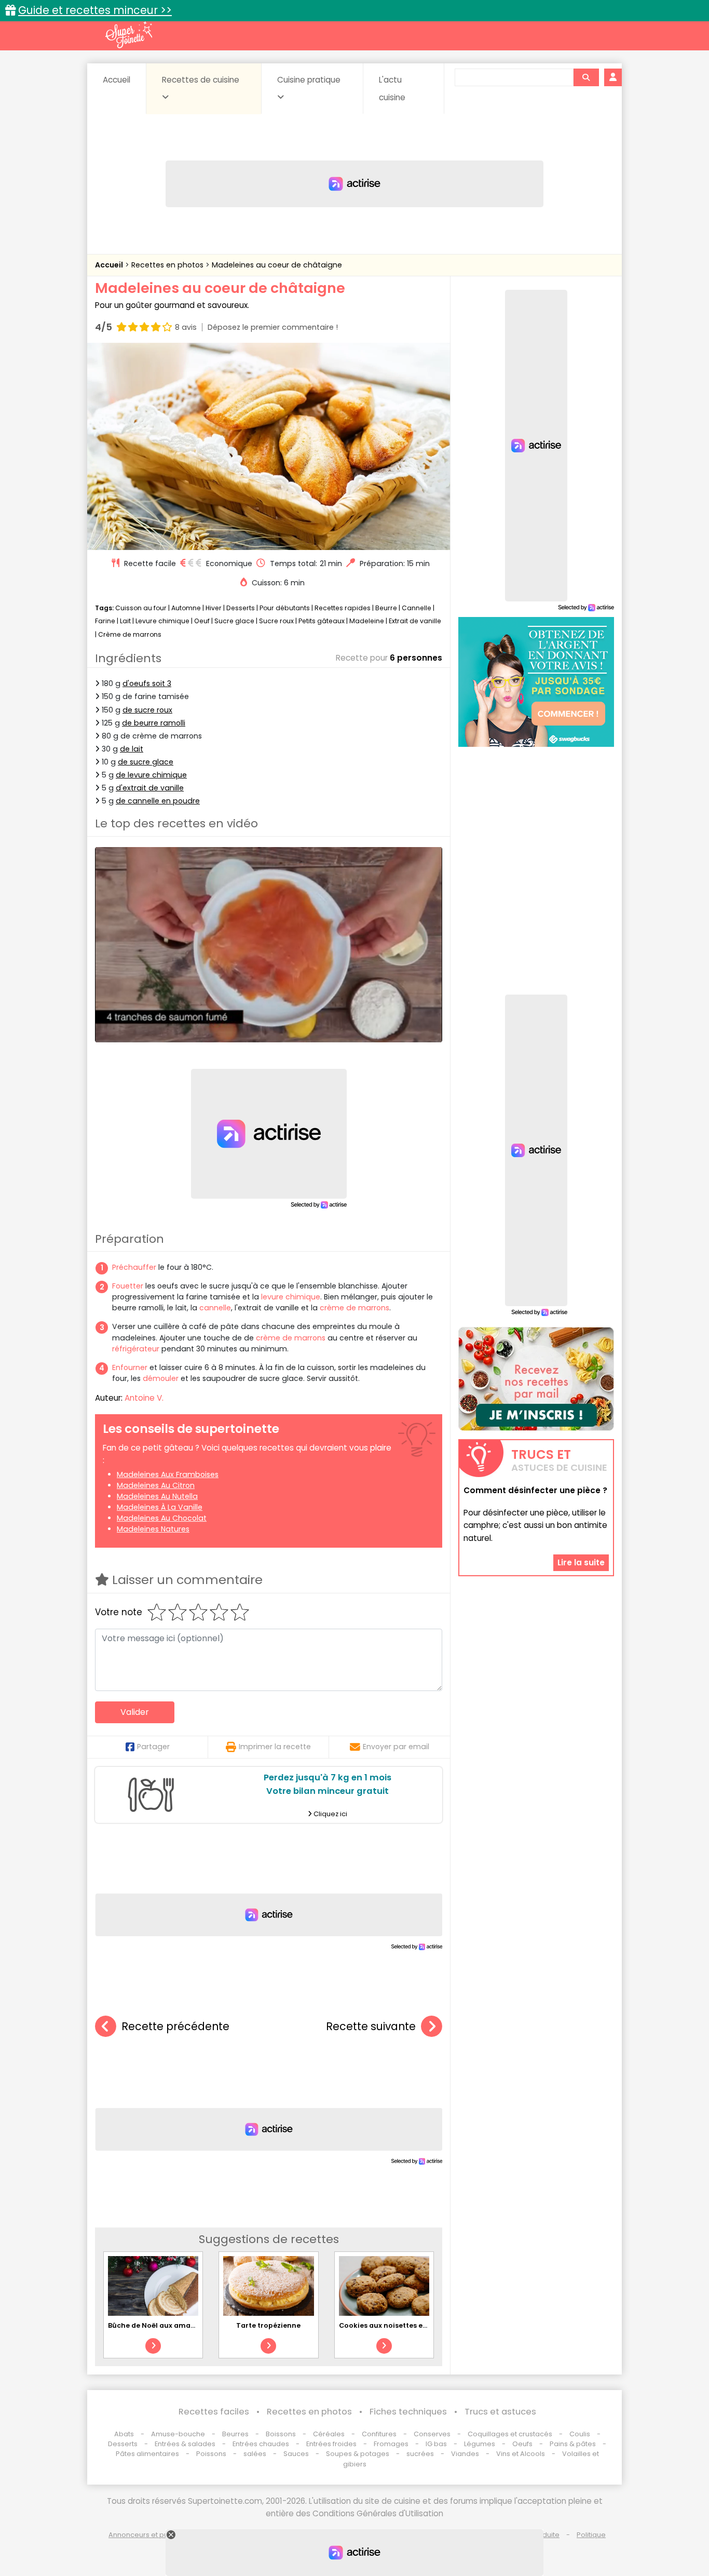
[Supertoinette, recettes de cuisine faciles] (129, 35)
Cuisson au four (141, 608)
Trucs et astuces (500, 2412)
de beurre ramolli (154, 723)
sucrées (420, 2454)
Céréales (329, 2434)
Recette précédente (175, 2026)
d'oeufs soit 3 (147, 683)
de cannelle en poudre (158, 801)
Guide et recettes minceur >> (95, 10)
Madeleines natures (153, 1529)
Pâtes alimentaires (147, 2454)
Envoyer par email (396, 1747)
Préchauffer (134, 1267)
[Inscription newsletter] (536, 1379)
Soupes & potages (358, 2454)
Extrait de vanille (415, 621)
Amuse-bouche (178, 2434)
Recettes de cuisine (201, 80)
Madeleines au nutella (157, 1496)
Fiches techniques (408, 2412)
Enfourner (130, 1367)
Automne (186, 608)
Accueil (117, 80)
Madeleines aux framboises (168, 1474)
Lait (125, 621)
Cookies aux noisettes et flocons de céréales (418, 2325)
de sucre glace (146, 762)
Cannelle (417, 608)
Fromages (391, 2444)
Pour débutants (285, 608)
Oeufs (523, 2444)
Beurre (386, 608)
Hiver (214, 608)
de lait (132, 749)
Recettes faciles (214, 2412)
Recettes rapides (343, 608)
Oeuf (202, 621)
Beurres (235, 2434)
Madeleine (367, 621)
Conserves (432, 2434)
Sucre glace (234, 621)
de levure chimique (151, 775)
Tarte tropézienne (268, 2325)
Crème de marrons (130, 634)
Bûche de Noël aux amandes (158, 2325)
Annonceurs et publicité (148, 2535)
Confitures (379, 2434)
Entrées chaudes (261, 2444)
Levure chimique (162, 621)
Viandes (465, 2454)
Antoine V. (144, 1398)
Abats (124, 2434)
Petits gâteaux (322, 621)
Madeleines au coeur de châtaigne (277, 265)
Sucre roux (276, 621)
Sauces (296, 2454)
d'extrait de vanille (150, 788)
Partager (153, 1747)
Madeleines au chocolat (162, 1518)
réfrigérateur (136, 1349)
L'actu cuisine (392, 89)
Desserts (241, 608)
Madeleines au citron (156, 1485)
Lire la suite (581, 1562)
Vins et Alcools (521, 2454)
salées (255, 2454)
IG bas (436, 2444)
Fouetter (128, 1286)
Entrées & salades (185, 2444)
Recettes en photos (168, 265)
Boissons (281, 2434)
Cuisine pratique (309, 80)
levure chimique (291, 1297)
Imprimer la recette (275, 1747)
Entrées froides (331, 2444)
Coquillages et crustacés (510, 2434)
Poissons (211, 2454)
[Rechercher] (586, 77)
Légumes (480, 2444)
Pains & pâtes (573, 2444)
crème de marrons (354, 1308)
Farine (105, 621)
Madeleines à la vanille (160, 1507)
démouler (161, 1378)
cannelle (215, 1308)
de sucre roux (147, 710)
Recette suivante (371, 2026)
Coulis (580, 2434)
